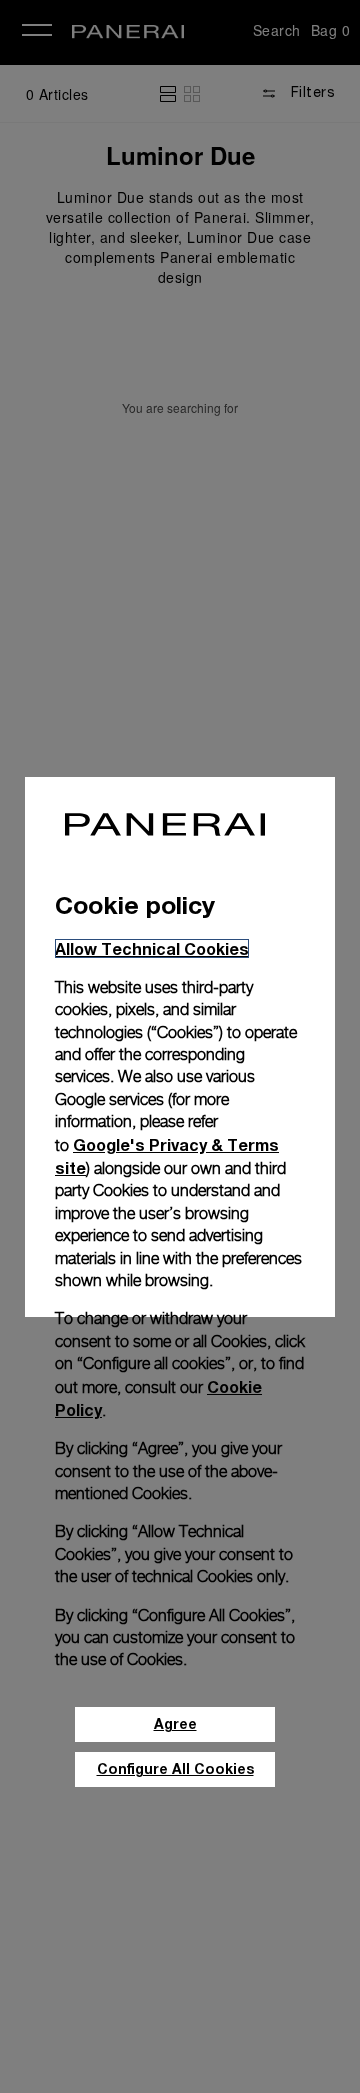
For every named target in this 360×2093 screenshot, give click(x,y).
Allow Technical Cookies (152, 948)
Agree (175, 1723)
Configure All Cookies (175, 1768)
